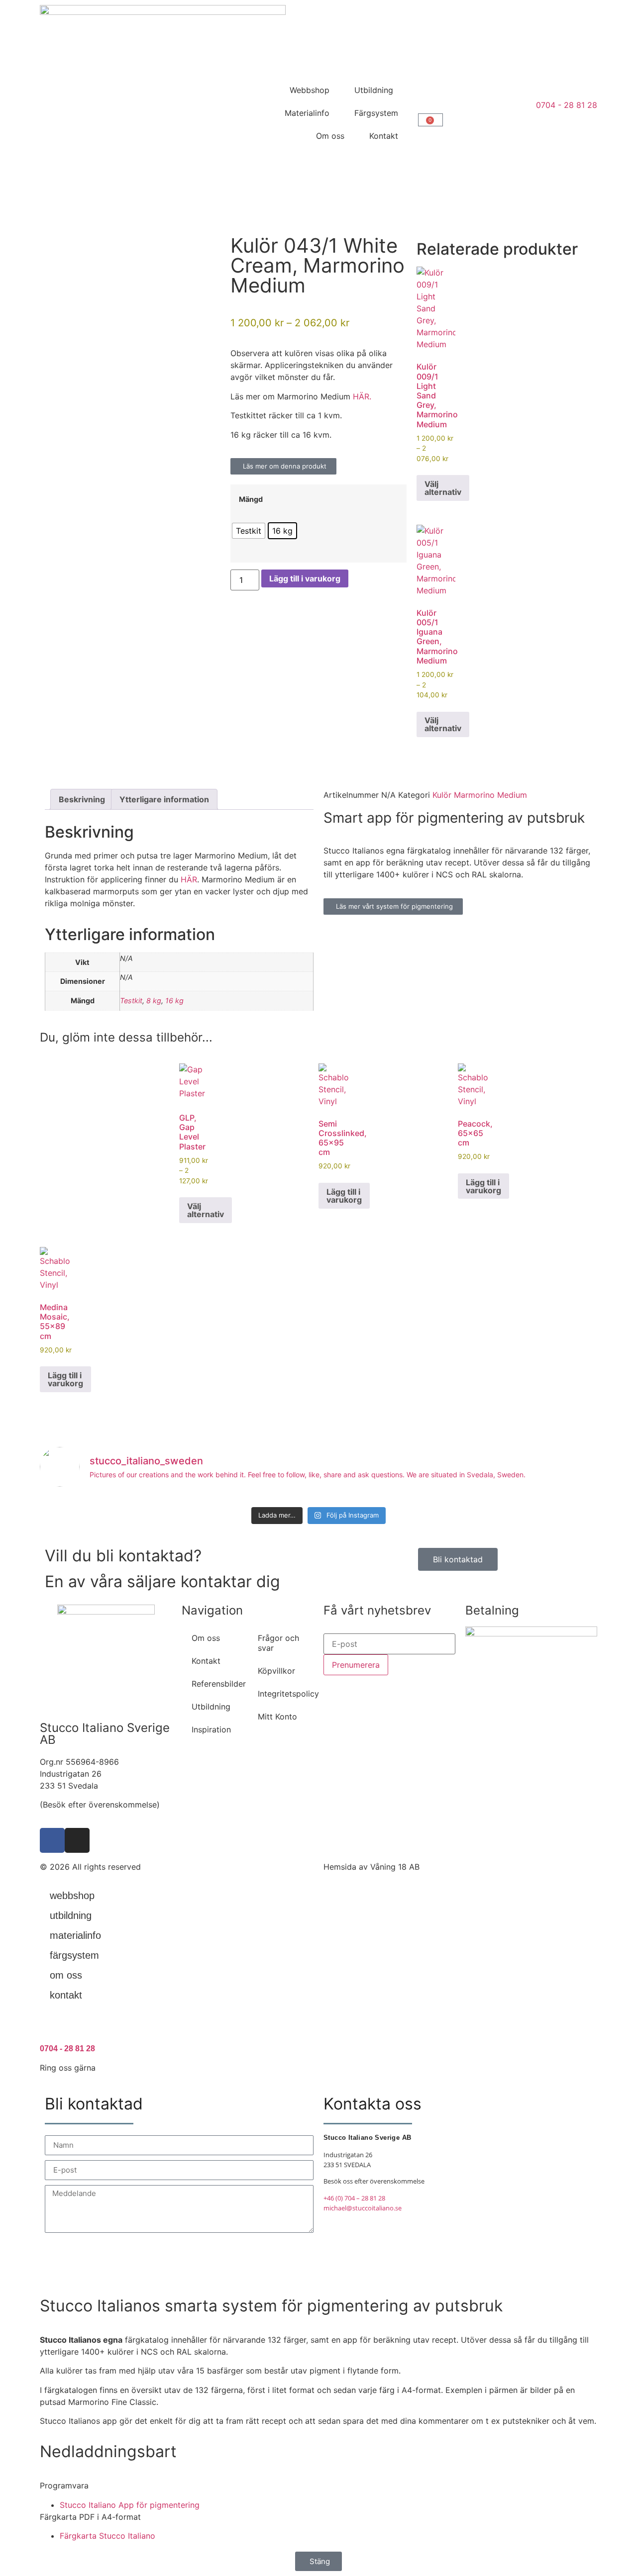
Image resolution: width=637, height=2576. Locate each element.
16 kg (174, 1001)
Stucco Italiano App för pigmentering (130, 2505)
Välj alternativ (443, 488)
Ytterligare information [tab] (164, 799)
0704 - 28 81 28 (67, 2049)
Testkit (131, 1001)
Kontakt (384, 136)
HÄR (189, 879)
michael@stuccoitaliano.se (363, 2208)
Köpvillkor (276, 1671)
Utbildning (374, 90)
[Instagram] (77, 1840)
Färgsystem (376, 113)
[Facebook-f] (52, 1840)
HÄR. (362, 396)
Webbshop (310, 90)
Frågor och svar (278, 1643)
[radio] (249, 531)
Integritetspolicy (286, 1694)
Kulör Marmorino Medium (480, 795)
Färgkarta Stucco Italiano (107, 2536)
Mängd (251, 499)
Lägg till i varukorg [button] (344, 1196)
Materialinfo (307, 113)
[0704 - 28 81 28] (52, 2027)
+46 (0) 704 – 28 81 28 (354, 2198)
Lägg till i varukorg (305, 578)
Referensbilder (219, 1684)
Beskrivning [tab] (82, 799)
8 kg (154, 1001)
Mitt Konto (277, 1717)
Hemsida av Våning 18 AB (372, 1867)
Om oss (330, 136)
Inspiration (211, 1729)
